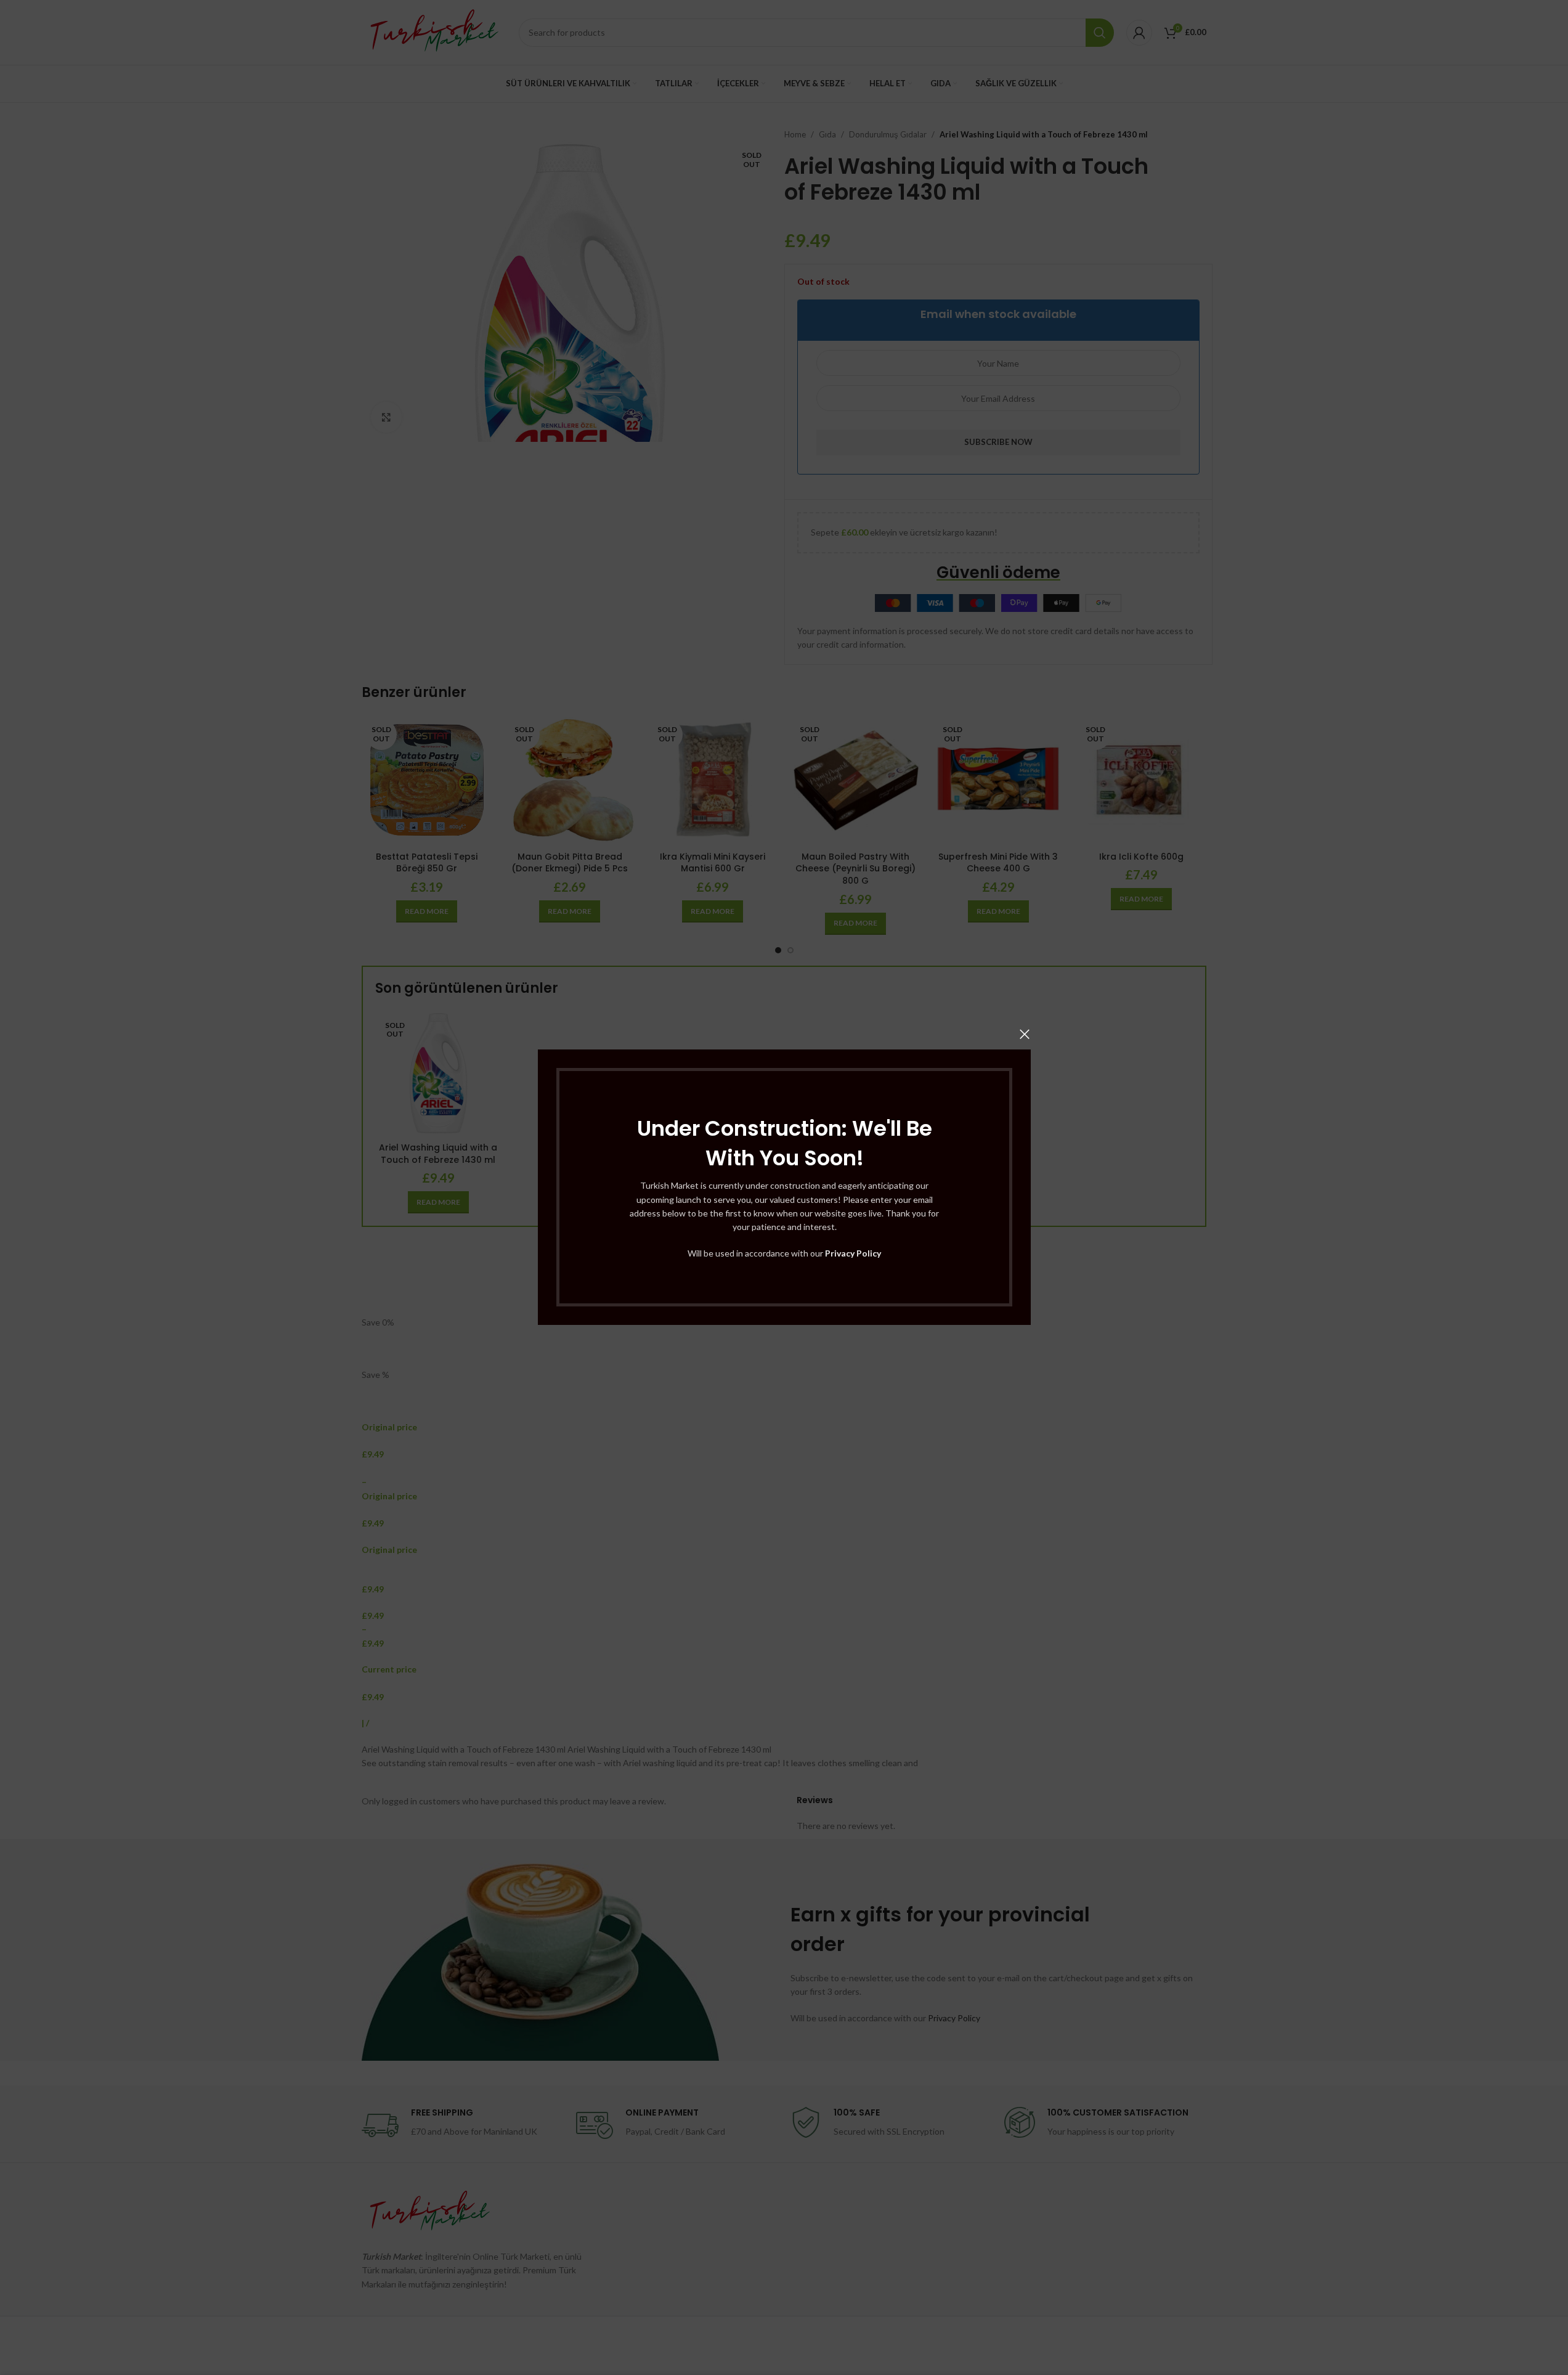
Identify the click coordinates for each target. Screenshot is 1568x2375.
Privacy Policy (853, 1253)
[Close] (1025, 1034)
